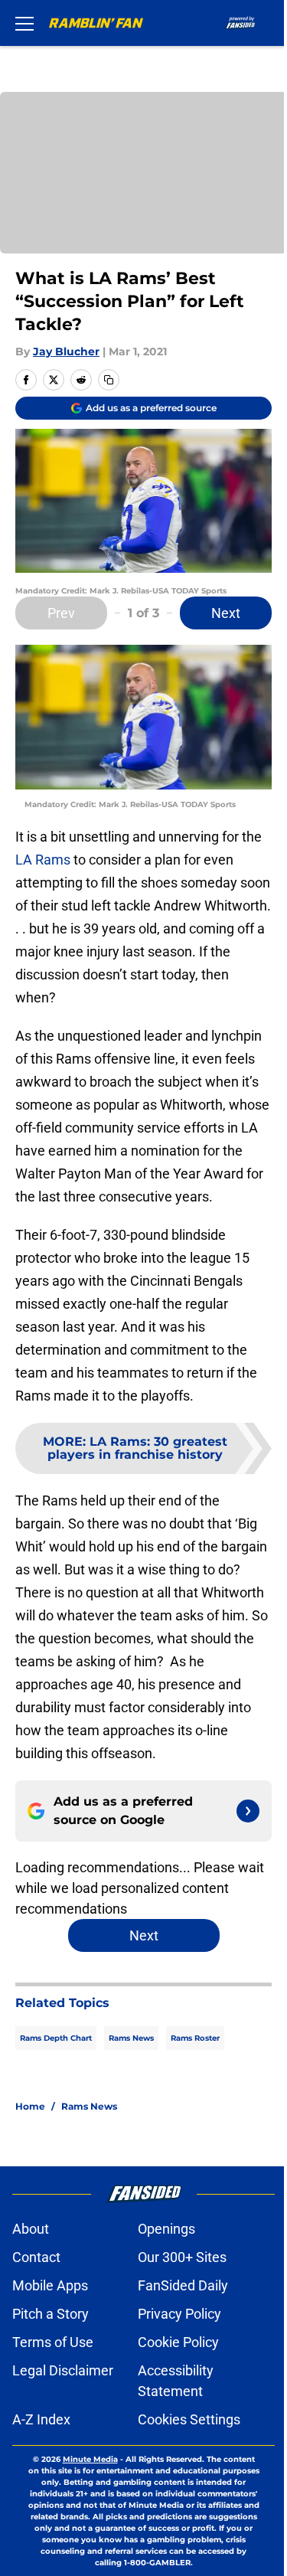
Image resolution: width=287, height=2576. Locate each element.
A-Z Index (41, 2419)
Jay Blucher (66, 351)
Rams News (131, 2038)
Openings (166, 2229)
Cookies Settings (189, 2419)
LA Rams (43, 860)
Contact (36, 2257)
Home (30, 2106)
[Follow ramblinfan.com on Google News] (248, 1811)
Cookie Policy (178, 2342)
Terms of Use (53, 2342)
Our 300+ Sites (182, 2257)
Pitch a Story (51, 2314)
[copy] (109, 380)
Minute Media (90, 2459)
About (31, 2229)
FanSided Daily (183, 2285)
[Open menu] (24, 23)
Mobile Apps (50, 2285)
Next (226, 613)
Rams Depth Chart (56, 2038)
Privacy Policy (179, 2314)
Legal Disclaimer (63, 2370)
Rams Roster (195, 2038)
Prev (61, 613)
